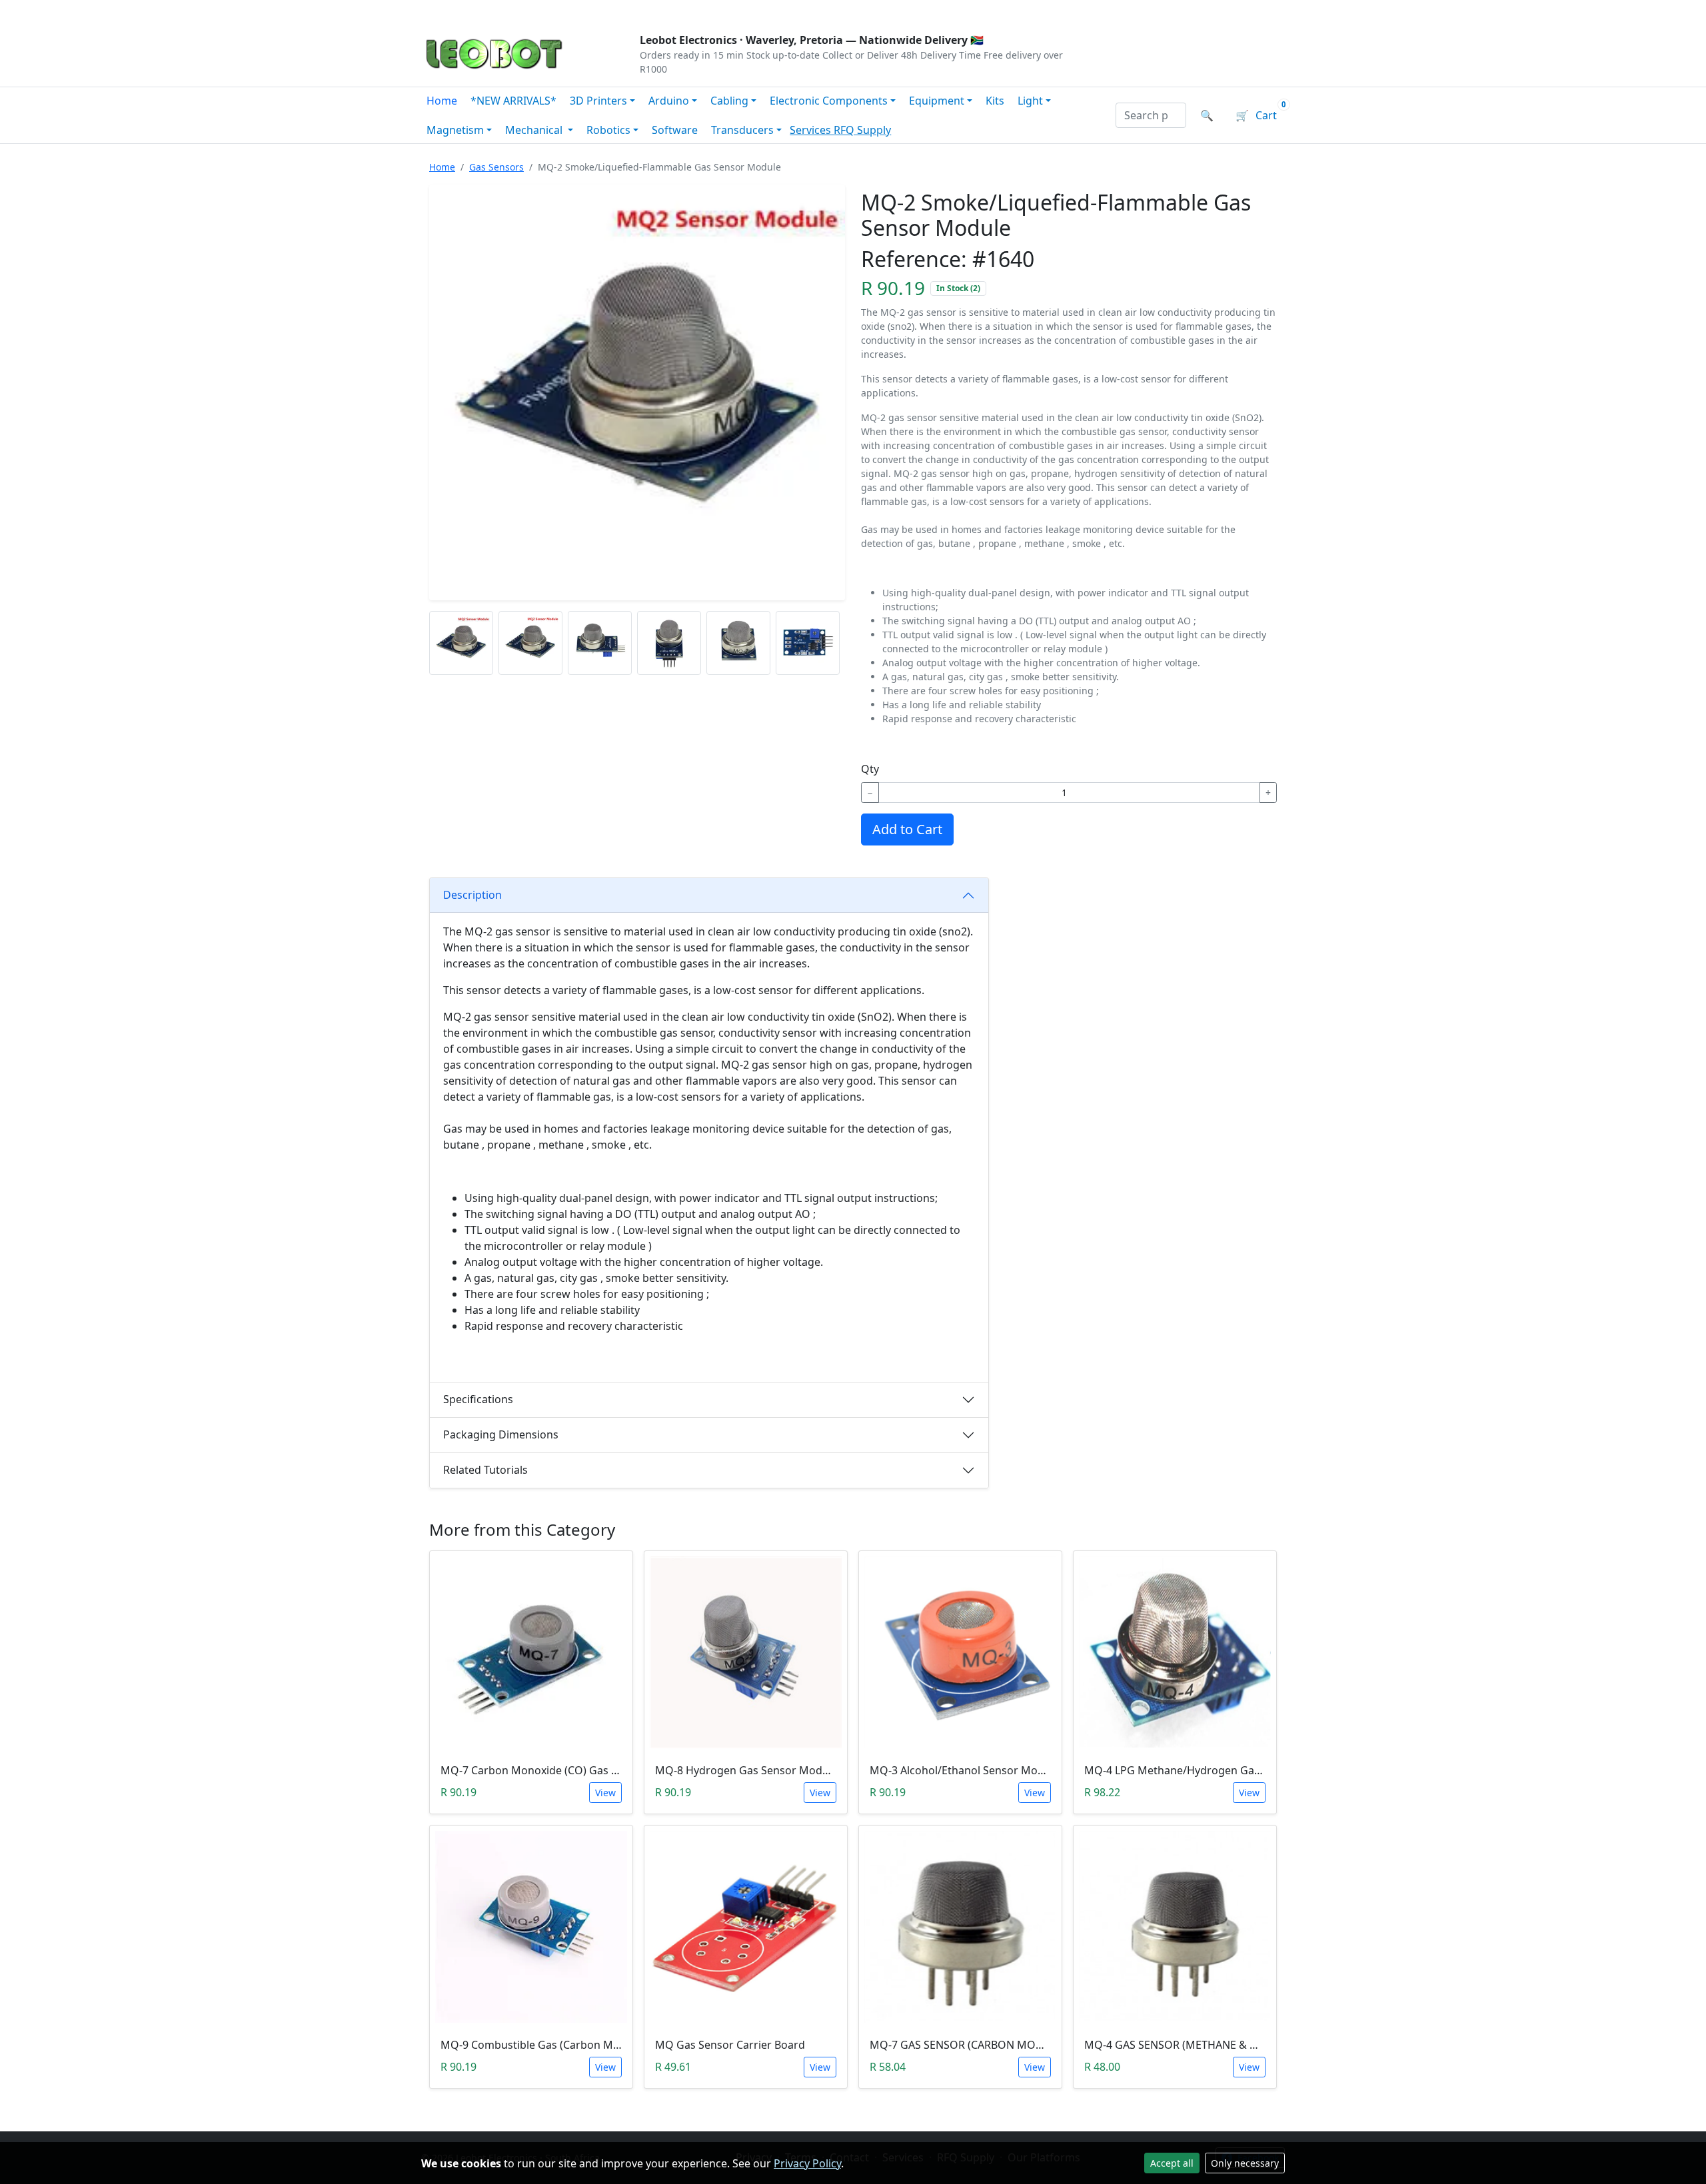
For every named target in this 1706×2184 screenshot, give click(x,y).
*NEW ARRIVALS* (513, 101)
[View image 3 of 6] (600, 643)
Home (442, 101)
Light (1030, 101)
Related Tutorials (485, 1470)
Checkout (1144, 11)
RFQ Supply (862, 130)
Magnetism (455, 130)
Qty (870, 769)
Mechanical (535, 130)
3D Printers (598, 101)
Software (675, 130)
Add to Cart (907, 829)
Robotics (608, 130)
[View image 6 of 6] (808, 643)
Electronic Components (829, 101)
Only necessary (1245, 2163)
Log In (1205, 11)
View (605, 1793)
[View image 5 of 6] (738, 643)
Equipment (937, 101)
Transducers (742, 130)
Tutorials (446, 11)
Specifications (478, 1399)
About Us (508, 11)
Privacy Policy (807, 2163)
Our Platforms (640, 11)
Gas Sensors (496, 167)
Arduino (669, 101)
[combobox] (1151, 115)
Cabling (729, 101)
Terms (761, 11)
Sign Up (1263, 11)
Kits (995, 101)
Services (812, 130)
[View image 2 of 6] (530, 643)
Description (472, 895)
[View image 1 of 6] (461, 643)
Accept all (1172, 2163)
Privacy (711, 11)
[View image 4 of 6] (669, 643)
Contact (567, 11)
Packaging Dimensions (501, 1434)
